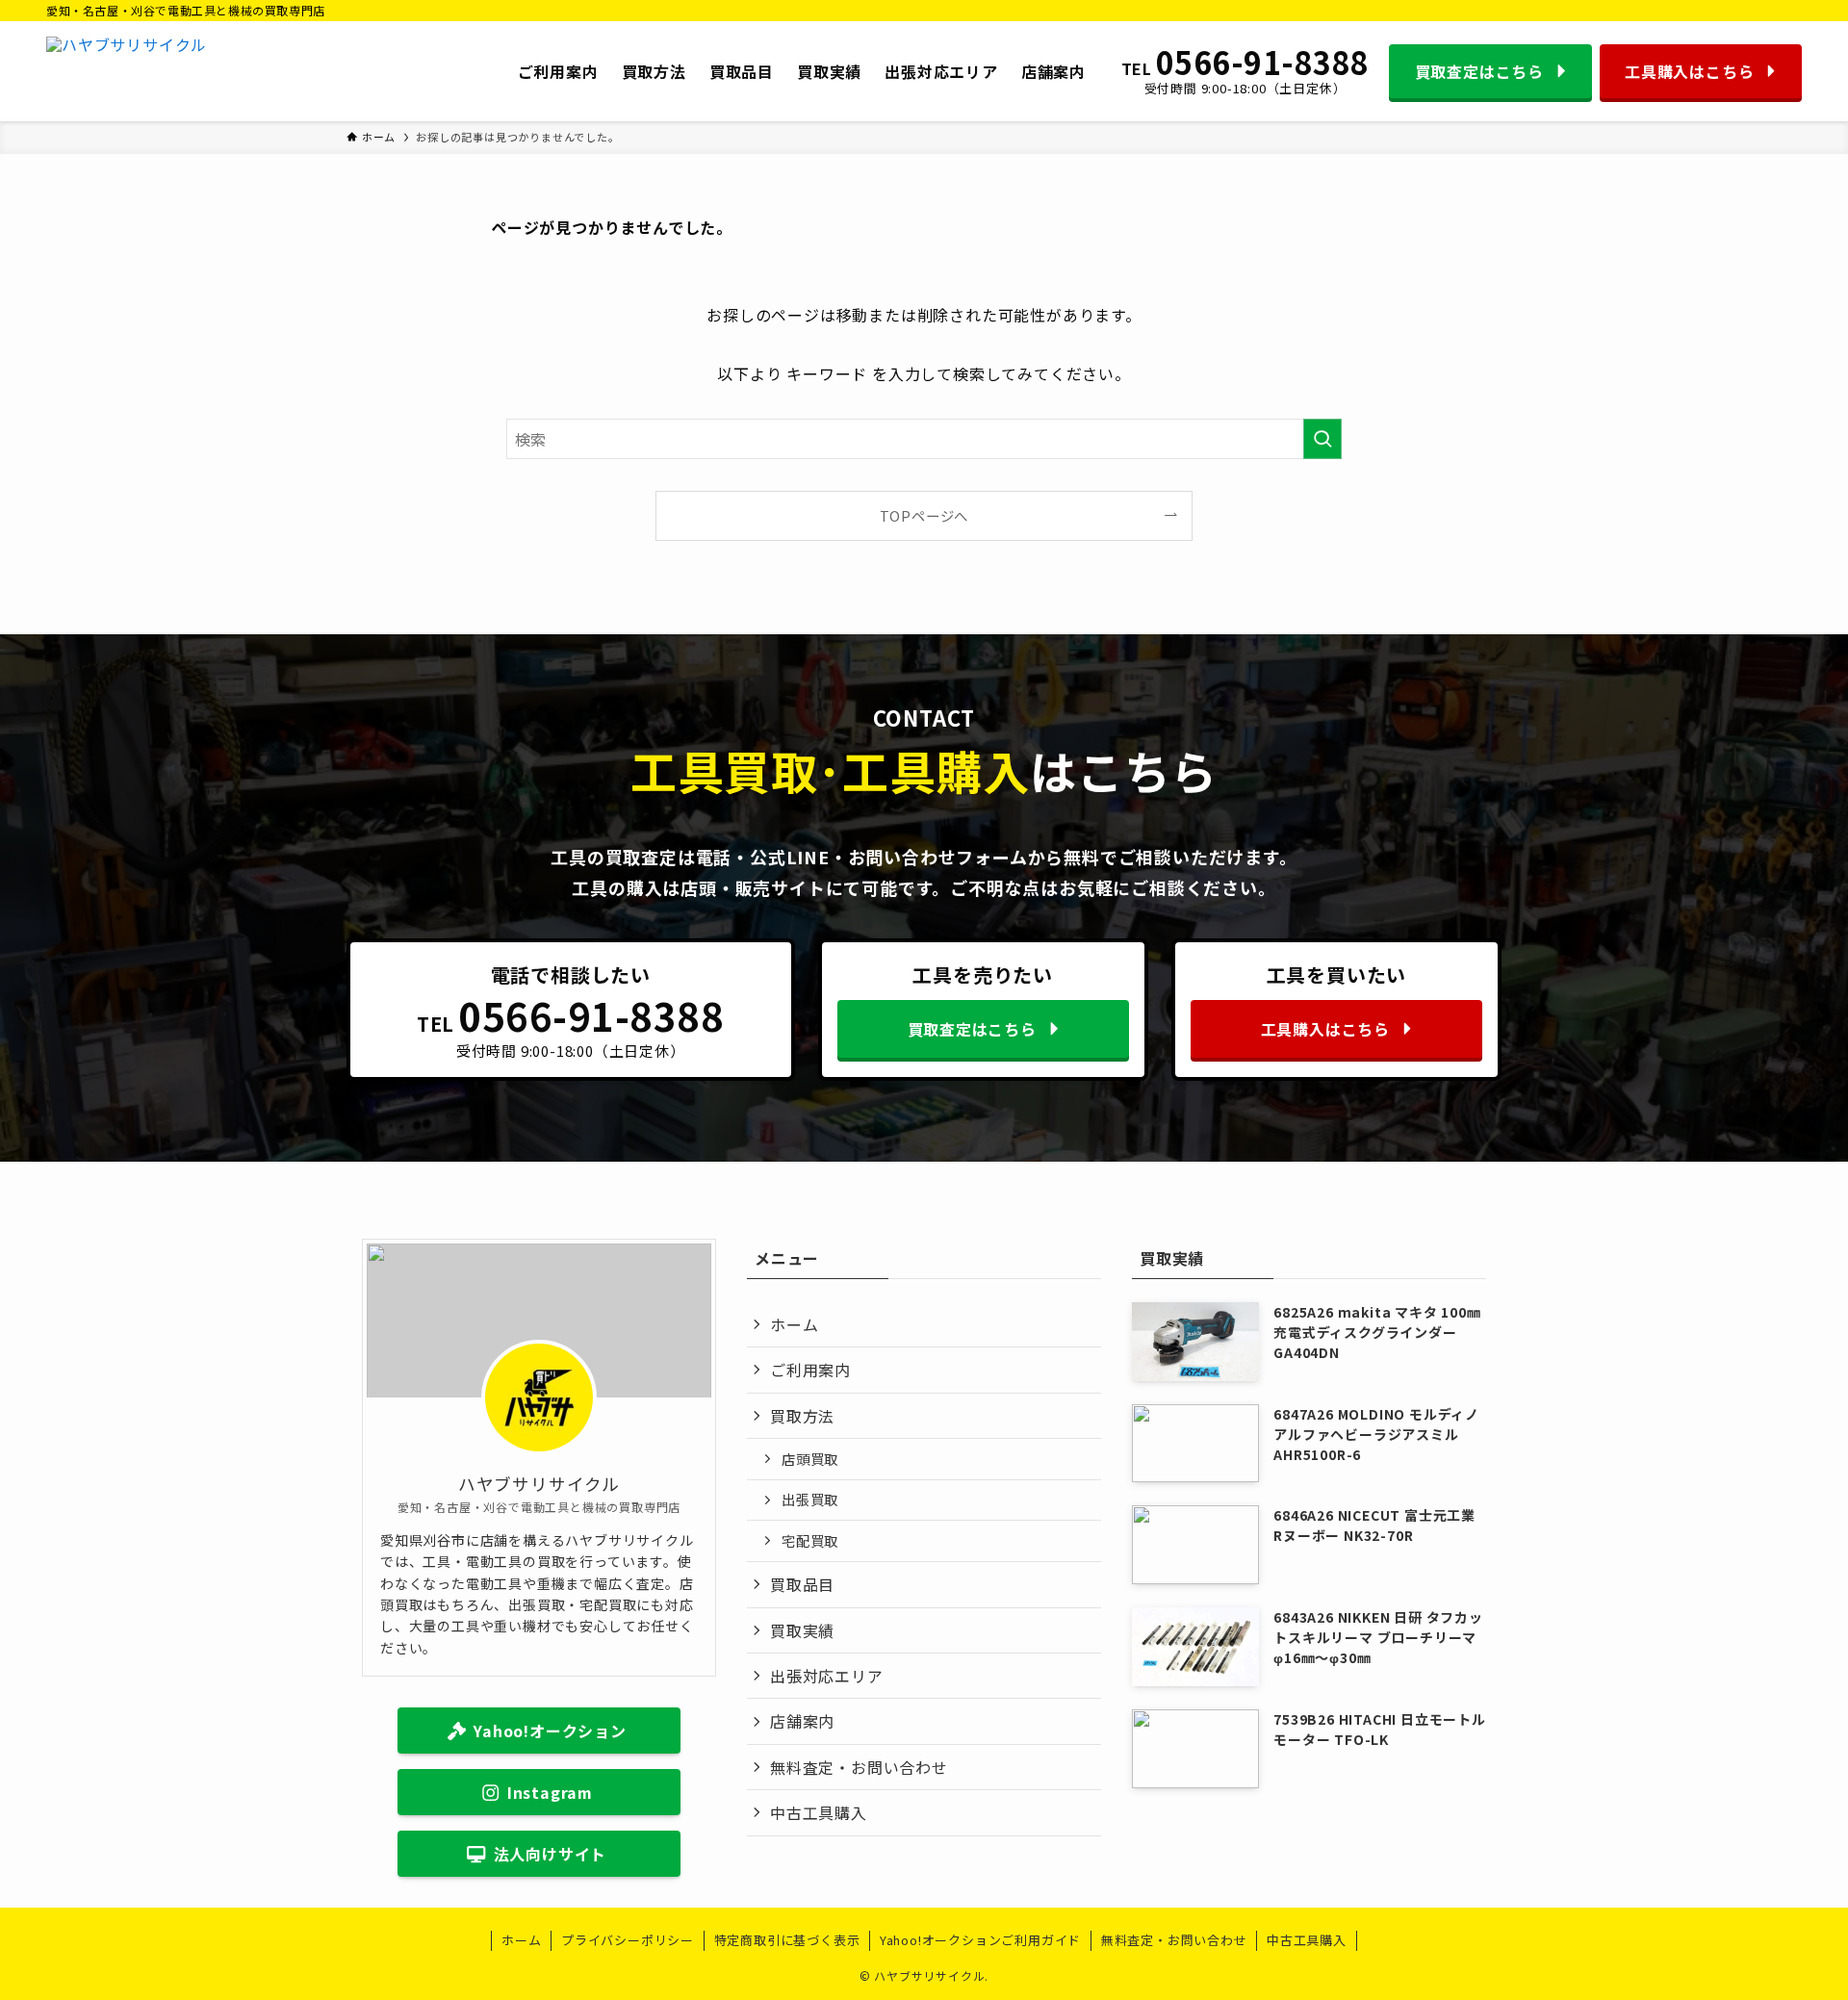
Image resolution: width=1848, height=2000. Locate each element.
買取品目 (802, 1584)
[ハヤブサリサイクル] (127, 71)
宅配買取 (810, 1540)
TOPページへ (924, 515)
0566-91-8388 (1263, 63)
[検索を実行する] (1322, 439)
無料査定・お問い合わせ (859, 1767)
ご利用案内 (810, 1370)
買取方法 (802, 1416)
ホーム (794, 1324)
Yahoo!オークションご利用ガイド (980, 1940)
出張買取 (810, 1499)
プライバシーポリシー (628, 1940)
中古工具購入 (819, 1812)
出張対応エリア (827, 1676)
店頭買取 (810, 1459)
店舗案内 (802, 1721)
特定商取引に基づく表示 (787, 1940)
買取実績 (802, 1630)
